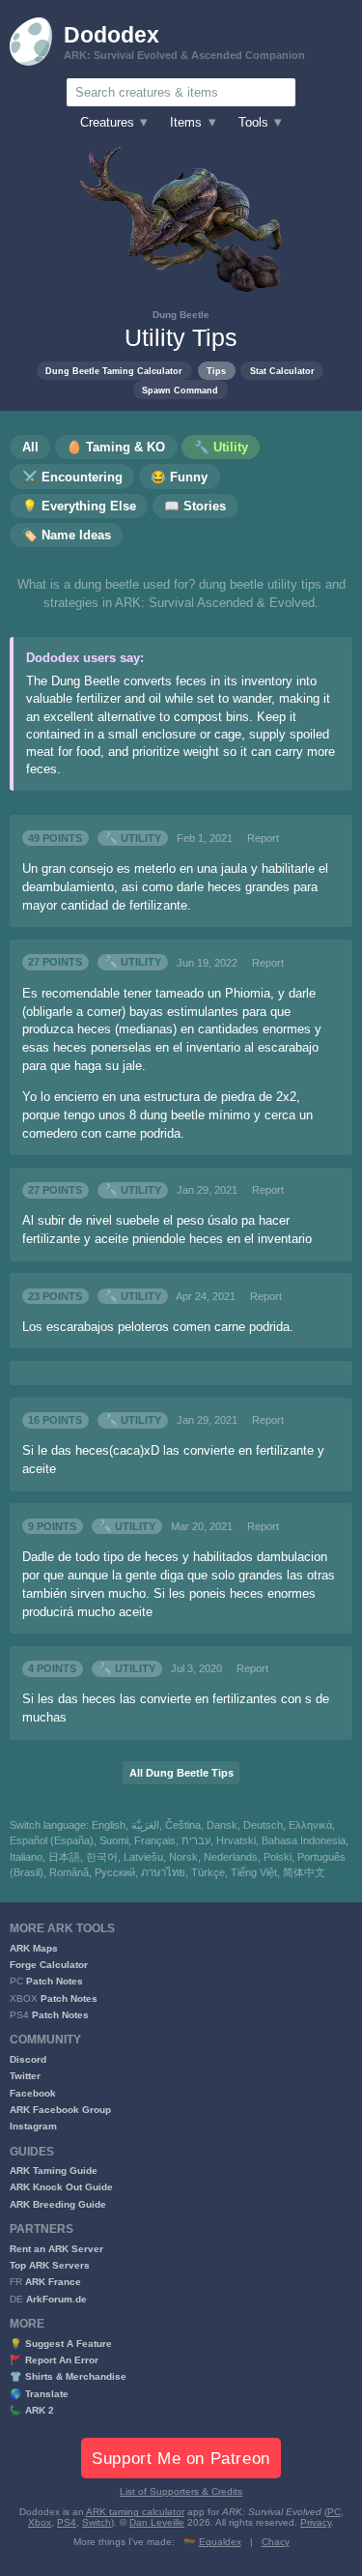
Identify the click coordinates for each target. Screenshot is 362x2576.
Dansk (222, 1825)
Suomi (114, 1840)
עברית (196, 1840)
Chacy (276, 2542)
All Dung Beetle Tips (181, 1773)
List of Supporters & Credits (181, 2491)
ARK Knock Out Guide (61, 2187)
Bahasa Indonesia (304, 1840)
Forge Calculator (49, 1965)
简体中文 (304, 1872)
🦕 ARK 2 (32, 2410)
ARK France (53, 2282)
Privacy (316, 2522)
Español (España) (52, 1840)
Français (155, 1840)
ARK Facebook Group (60, 2110)
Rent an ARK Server (56, 2249)
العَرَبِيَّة (145, 1825)
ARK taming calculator (135, 2512)
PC (334, 2512)
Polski (278, 1857)
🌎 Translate (39, 2394)
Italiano (26, 1857)
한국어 (102, 1857)
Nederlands (231, 1857)
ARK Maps (34, 1948)
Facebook (33, 2093)
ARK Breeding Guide (58, 2204)
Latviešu (143, 1857)
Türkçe (208, 1872)
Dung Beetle (181, 315)
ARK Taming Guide (54, 2171)
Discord (28, 2059)
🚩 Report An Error (54, 2360)
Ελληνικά (310, 1825)
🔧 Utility (133, 838)
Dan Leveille (157, 2522)
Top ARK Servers (50, 2265)
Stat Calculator (282, 371)
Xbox (40, 2522)
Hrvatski (236, 1840)
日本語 (64, 1857)
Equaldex (220, 2542)
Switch (97, 2522)
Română (69, 1872)
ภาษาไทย (163, 1872)
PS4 (67, 2522)
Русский (115, 1872)
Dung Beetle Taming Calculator (114, 371)
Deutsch (263, 1825)
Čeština (183, 1825)
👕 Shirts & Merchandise (68, 2376)
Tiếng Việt (254, 1872)
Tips (216, 371)
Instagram (33, 2126)
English (109, 1825)
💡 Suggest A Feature (61, 2344)
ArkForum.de (56, 2299)
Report (263, 838)
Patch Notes (55, 1981)
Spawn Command (180, 390)
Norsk (183, 1857)
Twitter (25, 2076)
